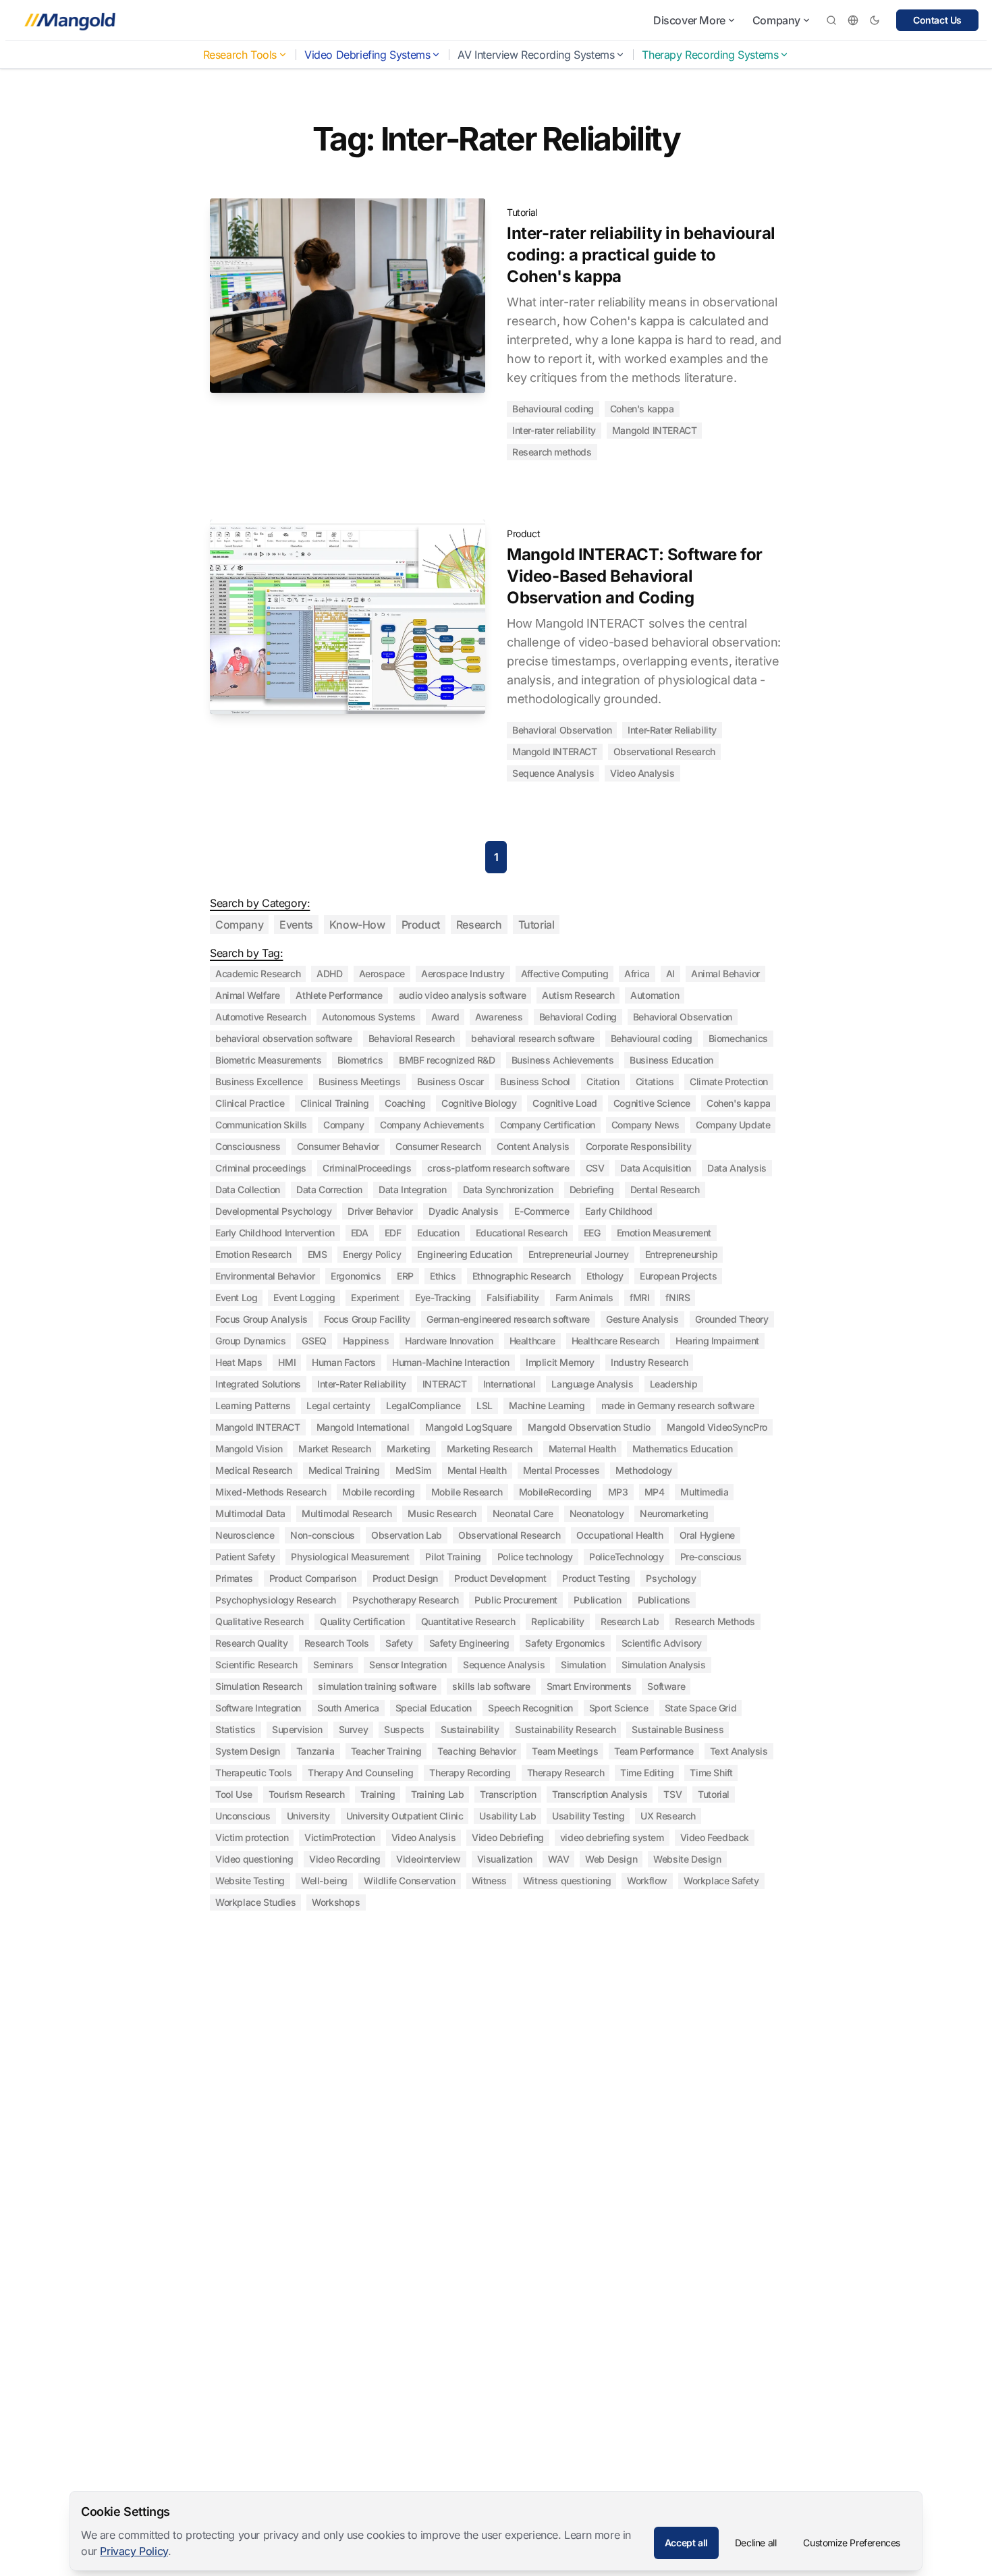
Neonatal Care (523, 1513)
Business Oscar (450, 1081)
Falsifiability (513, 1297)
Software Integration (258, 1708)
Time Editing (647, 1773)
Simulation (583, 1665)
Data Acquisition (656, 1168)
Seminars (333, 1665)
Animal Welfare (247, 995)
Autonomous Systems (368, 1017)
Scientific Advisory (662, 1643)
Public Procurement (516, 1600)
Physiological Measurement (350, 1557)
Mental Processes (561, 1470)
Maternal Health (582, 1449)
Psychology (671, 1578)
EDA (360, 1233)
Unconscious (243, 1816)
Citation (603, 1081)
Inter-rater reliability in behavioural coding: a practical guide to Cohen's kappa (641, 255)
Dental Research (665, 1189)
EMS (318, 1254)
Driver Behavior (380, 1211)
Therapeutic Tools (253, 1773)
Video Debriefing (508, 1837)
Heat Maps (239, 1362)
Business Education (671, 1060)
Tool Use (234, 1794)
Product (523, 533)
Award (445, 1017)
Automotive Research (260, 1017)
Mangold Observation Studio (589, 1427)
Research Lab (630, 1621)
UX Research (668, 1816)
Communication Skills (261, 1125)
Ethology (605, 1276)
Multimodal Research (347, 1513)
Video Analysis (642, 773)
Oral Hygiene (707, 1535)
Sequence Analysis (553, 773)
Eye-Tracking (443, 1297)
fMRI (639, 1297)
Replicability (558, 1621)
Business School (535, 1081)
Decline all (756, 2543)
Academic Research (258, 974)
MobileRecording (555, 1492)
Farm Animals (584, 1297)
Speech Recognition (530, 1708)
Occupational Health (619, 1535)
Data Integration (413, 1189)
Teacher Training (386, 1751)
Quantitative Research (468, 1621)
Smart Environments (589, 1686)
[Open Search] (831, 20)
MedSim (413, 1470)
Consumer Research (438, 1146)
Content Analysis (533, 1146)
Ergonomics (356, 1276)
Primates (234, 1578)
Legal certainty (338, 1405)
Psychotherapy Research (405, 1600)
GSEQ (314, 1341)
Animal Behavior (725, 974)
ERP (405, 1276)
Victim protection (252, 1837)
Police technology (535, 1557)
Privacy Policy (134, 2551)
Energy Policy (372, 1254)
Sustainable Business (678, 1729)
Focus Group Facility (367, 1319)
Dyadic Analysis (463, 1211)
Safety (399, 1643)
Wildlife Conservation (410, 1881)
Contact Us (937, 20)
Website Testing (250, 1881)
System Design (248, 1751)
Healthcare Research (615, 1341)
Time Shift (711, 1773)
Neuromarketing (674, 1513)
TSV (672, 1794)
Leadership (674, 1384)
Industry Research (649, 1362)
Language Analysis (592, 1384)
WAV (558, 1859)
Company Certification (548, 1125)
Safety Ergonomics (565, 1643)
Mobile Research (467, 1492)
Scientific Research (256, 1665)
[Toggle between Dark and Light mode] (875, 20)
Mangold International (363, 1427)
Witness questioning (567, 1881)
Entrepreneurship (682, 1254)
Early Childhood (618, 1211)
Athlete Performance (339, 995)
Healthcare (532, 1341)
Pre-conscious (711, 1557)
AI (670, 974)
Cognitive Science (652, 1103)
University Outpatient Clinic (405, 1816)
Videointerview (428, 1859)
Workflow (647, 1881)
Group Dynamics (250, 1341)
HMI (287, 1362)
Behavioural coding (553, 409)
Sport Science (619, 1708)
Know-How (357, 925)
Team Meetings (565, 1751)
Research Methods (715, 1621)
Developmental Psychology (273, 1211)
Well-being (324, 1881)
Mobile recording (379, 1492)
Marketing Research (490, 1449)
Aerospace (382, 974)
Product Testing (596, 1578)
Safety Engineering (469, 1643)
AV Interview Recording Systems (536, 55)
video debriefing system (612, 1837)
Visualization (505, 1859)
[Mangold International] (67, 20)
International (509, 1384)
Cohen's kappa (642, 409)
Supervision (297, 1729)
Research (479, 925)
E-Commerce (542, 1211)
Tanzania (315, 1751)
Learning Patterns (253, 1405)
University (308, 1816)
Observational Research (664, 751)
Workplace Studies (255, 1902)
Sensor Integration (408, 1665)
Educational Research (522, 1233)
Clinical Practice (250, 1103)
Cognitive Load (564, 1103)
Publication (598, 1600)
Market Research (334, 1449)
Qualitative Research (259, 1621)
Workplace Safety (721, 1881)
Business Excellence (259, 1081)
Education (438, 1233)
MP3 (618, 1492)
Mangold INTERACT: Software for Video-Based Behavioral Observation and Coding (635, 576)
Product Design (405, 1578)
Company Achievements (432, 1125)
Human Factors (344, 1362)
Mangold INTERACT (655, 430)
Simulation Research (258, 1686)
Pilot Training (453, 1557)
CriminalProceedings (367, 1168)
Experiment (375, 1297)
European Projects (678, 1276)
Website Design (687, 1859)
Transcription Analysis (600, 1794)
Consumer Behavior (338, 1146)
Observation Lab (407, 1535)
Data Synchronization (508, 1189)
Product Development (500, 1578)
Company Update (733, 1125)
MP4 (655, 1492)
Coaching (405, 1103)
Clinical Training (334, 1103)
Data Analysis (737, 1168)
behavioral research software (533, 1038)
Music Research (442, 1513)
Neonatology (597, 1513)
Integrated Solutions (258, 1384)
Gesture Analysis (642, 1319)
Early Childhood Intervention (275, 1233)
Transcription (508, 1794)
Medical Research (254, 1470)
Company (776, 20)
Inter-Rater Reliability (672, 730)
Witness (489, 1881)
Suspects (404, 1729)
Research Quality (252, 1643)
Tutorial (522, 212)
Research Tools (240, 55)
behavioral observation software (284, 1038)
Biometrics (360, 1060)
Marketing (408, 1449)
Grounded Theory (732, 1319)
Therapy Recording (470, 1773)
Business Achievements (563, 1060)
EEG (592, 1233)
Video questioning (254, 1859)
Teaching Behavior (476, 1751)
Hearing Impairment (717, 1341)
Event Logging (304, 1297)
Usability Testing (588, 1816)
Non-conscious (323, 1535)
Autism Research (578, 995)
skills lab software (491, 1686)
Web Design (611, 1859)
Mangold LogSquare (468, 1427)
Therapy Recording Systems (710, 55)
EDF (393, 1233)
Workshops (336, 1902)
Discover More (689, 20)
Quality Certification (362, 1621)
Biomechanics (738, 1038)
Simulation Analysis (663, 1665)
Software (666, 1686)
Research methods (552, 452)
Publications (664, 1600)
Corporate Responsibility (638, 1146)
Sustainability (470, 1729)
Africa (637, 974)
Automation (655, 995)
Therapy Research (566, 1773)
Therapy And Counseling (360, 1773)
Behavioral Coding (578, 1017)
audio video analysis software (462, 995)
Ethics (443, 1276)
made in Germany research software (678, 1405)
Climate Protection (729, 1081)
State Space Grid (701, 1708)
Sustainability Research (565, 1729)
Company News (645, 1125)
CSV (595, 1168)
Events (296, 925)
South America (348, 1708)
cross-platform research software (498, 1168)
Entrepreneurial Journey (579, 1254)
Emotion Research (253, 1254)
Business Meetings (359, 1081)
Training (378, 1794)
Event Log (236, 1297)
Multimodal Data (250, 1513)
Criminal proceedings (261, 1168)
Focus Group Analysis (261, 1319)
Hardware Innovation (449, 1341)
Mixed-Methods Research (271, 1492)
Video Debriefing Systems (367, 55)
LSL (485, 1405)
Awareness (499, 1017)
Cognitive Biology (479, 1103)
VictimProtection (340, 1837)
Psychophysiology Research (276, 1600)
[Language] (853, 20)
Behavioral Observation (562, 730)
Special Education (434, 1708)
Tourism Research (307, 1794)
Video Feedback (715, 1837)
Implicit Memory (560, 1362)
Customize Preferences (852, 2543)
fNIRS (678, 1297)
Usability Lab (507, 1816)
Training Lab (437, 1794)
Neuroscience (245, 1535)
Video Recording (345, 1859)
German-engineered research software (508, 1319)
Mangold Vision (249, 1449)
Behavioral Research (412, 1038)
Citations (655, 1081)
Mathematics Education (683, 1449)
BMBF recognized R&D (447, 1060)
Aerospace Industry (463, 974)
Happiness (366, 1341)
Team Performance (654, 1751)
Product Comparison (313, 1578)
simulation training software (377, 1686)
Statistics (236, 1729)
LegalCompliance (423, 1405)
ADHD (329, 974)
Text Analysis (739, 1751)
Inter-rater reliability (554, 430)
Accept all (686, 2543)
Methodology (644, 1470)
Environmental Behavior (265, 1276)
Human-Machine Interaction (451, 1362)
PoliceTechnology (627, 1557)
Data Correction (329, 1189)
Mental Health (477, 1470)
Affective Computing (564, 974)
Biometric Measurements (268, 1060)
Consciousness (248, 1146)
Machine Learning (547, 1405)
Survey (354, 1729)
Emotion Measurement (664, 1233)
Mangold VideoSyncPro (717, 1427)
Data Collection (248, 1189)
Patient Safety (245, 1557)
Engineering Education (465, 1254)
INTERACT (445, 1384)
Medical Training (344, 1470)
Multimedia (704, 1492)
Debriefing (592, 1189)
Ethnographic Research (522, 1276)
